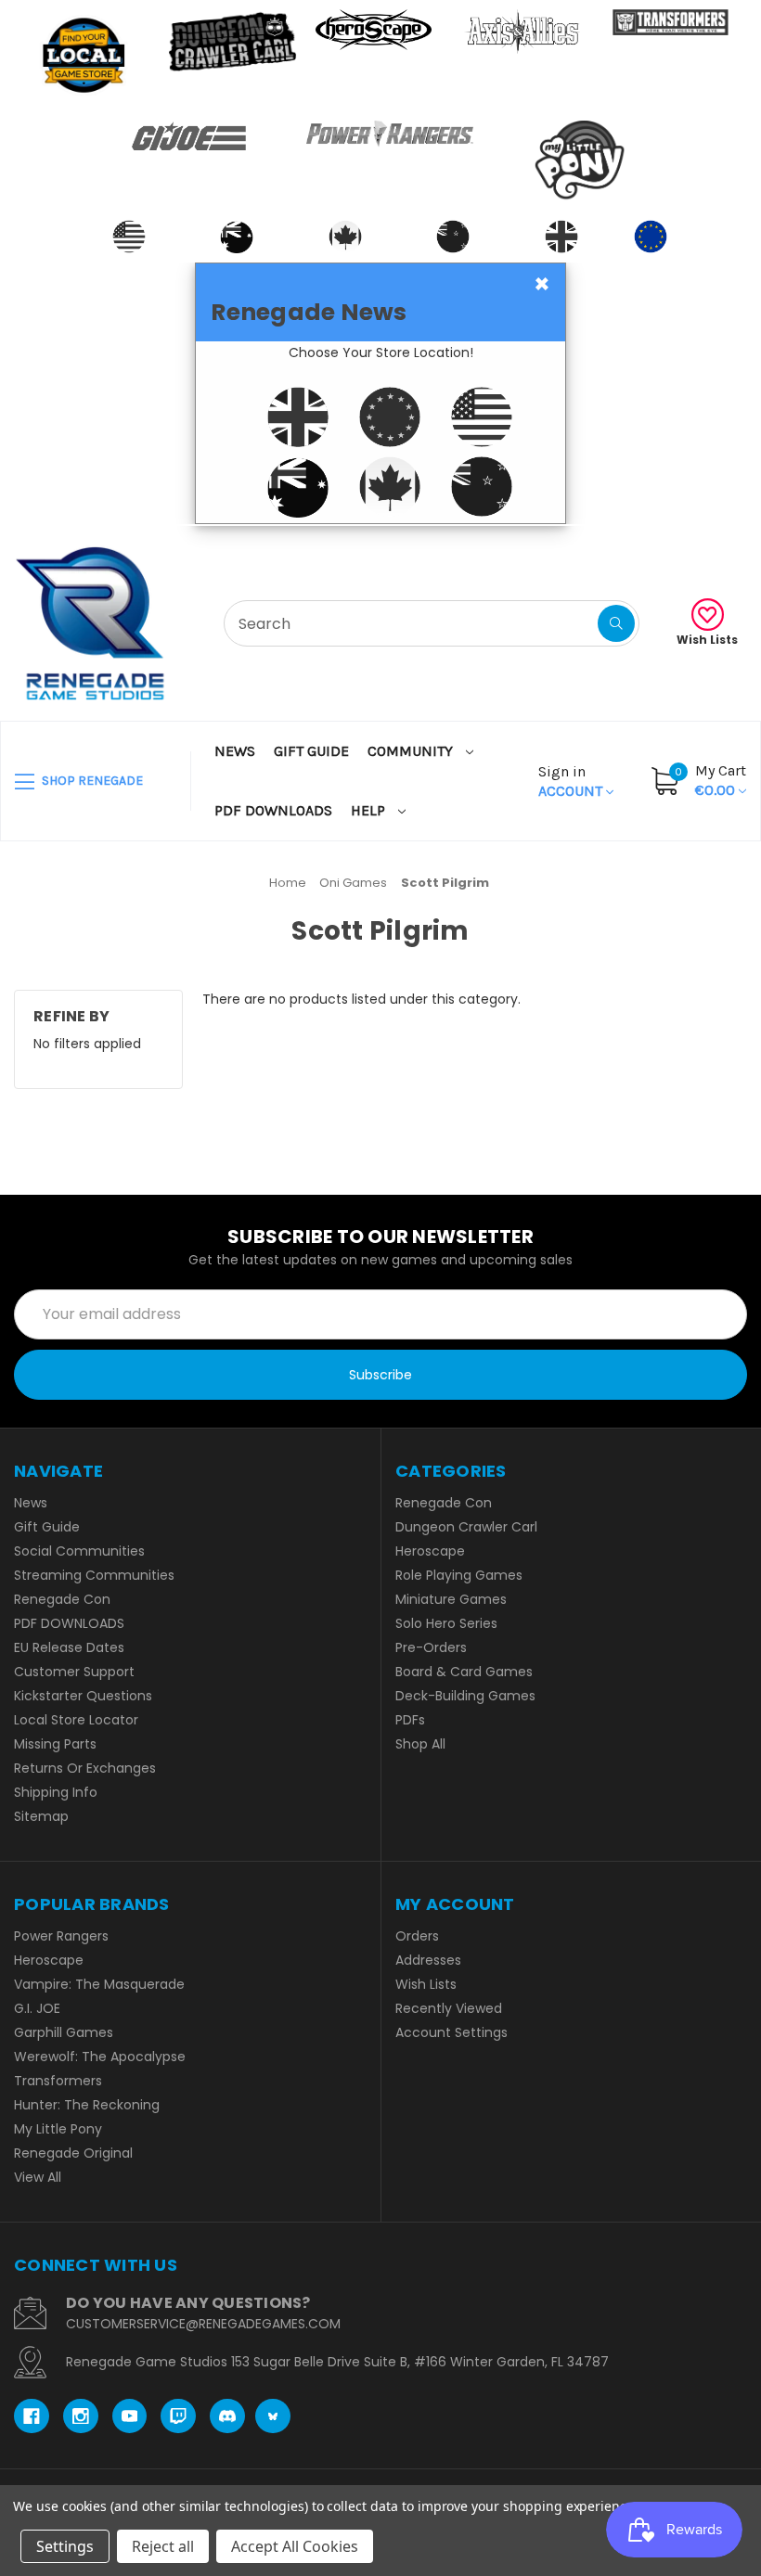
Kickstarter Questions (83, 1696)
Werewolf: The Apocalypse (100, 2057)
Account (572, 781)
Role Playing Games (459, 1575)
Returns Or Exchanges (85, 1768)
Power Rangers (61, 1936)
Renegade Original (73, 2153)
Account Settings (451, 2032)
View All (38, 2177)
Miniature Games (451, 1599)
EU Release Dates (69, 1647)
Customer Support (74, 1672)
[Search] (616, 623)
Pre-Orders (431, 1647)
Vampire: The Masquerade (99, 1984)
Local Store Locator (76, 1720)
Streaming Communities (94, 1575)
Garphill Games (64, 2032)
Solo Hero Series (446, 1623)
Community (412, 751)
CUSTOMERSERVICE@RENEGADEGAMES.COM (203, 2324)
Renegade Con (62, 1599)
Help (370, 810)
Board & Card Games (464, 1672)
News (235, 751)
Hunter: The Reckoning (87, 2105)
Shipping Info (56, 1792)
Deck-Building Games (465, 1696)
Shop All (420, 1744)
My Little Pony (58, 2129)
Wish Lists (707, 640)
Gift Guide (311, 751)
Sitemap (41, 1816)
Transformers (58, 2081)
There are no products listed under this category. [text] (361, 999)
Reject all (163, 2546)
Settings (65, 2546)
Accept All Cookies (295, 2546)
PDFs (410, 1720)
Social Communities (79, 1551)
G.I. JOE (37, 2008)
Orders (417, 1936)
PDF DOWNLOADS (273, 810)
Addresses (428, 1960)
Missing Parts (55, 1744)
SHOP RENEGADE (91, 781)
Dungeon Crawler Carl (466, 1527)
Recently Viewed (449, 2008)
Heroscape (430, 1551)
